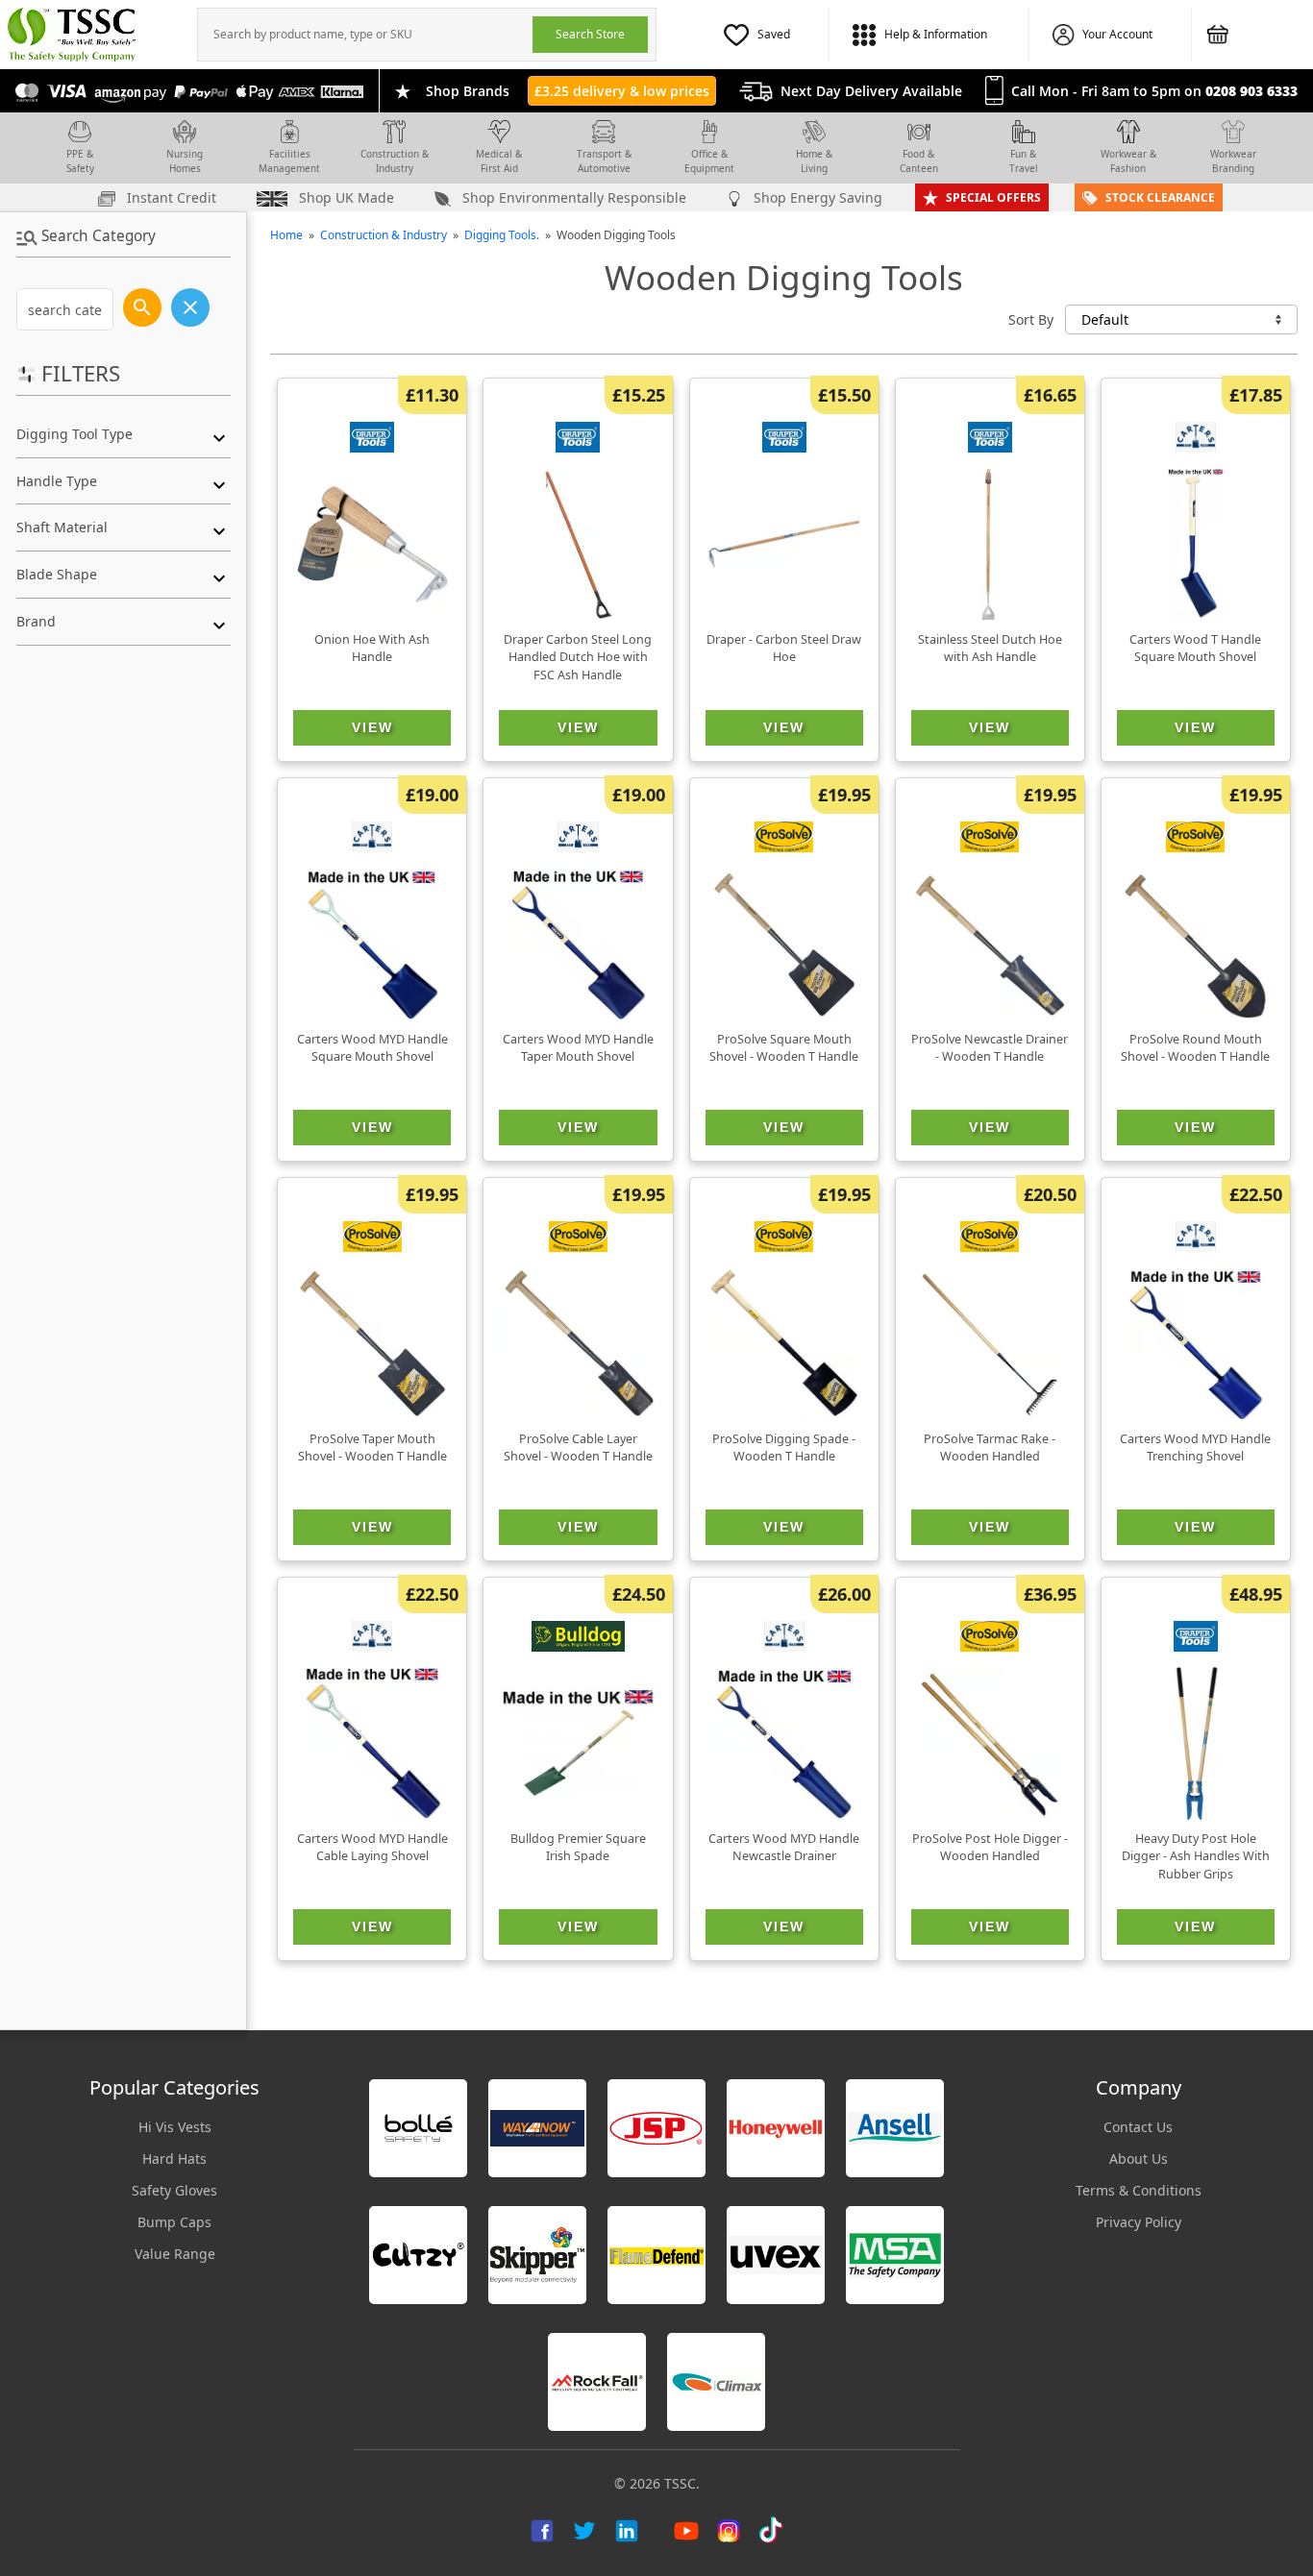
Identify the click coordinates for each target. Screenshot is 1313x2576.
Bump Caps (174, 2222)
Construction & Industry (395, 161)
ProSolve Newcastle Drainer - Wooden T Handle (990, 1048)
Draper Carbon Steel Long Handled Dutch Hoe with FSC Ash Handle (578, 658)
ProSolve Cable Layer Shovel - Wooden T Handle (578, 1448)
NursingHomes (185, 161)
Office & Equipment (709, 161)
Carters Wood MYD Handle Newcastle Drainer (784, 1848)
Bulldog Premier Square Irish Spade (578, 1848)
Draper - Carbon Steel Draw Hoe (784, 649)
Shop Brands (468, 91)
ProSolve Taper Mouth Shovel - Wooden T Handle (372, 1448)
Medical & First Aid (499, 161)
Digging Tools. (502, 235)
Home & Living (814, 161)
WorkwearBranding (1233, 161)
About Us (1139, 2159)
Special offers (993, 197)
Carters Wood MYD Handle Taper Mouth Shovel (578, 1048)
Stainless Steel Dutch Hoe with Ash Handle (990, 649)
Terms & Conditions (1139, 2190)
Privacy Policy (1139, 2222)
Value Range (175, 2254)
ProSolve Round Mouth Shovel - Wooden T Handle (1195, 1048)
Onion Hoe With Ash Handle (372, 649)
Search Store (590, 34)
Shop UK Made (345, 197)
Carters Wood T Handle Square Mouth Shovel (1195, 649)
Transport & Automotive (604, 161)
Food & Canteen (919, 161)
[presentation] (365, 35)
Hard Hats (174, 2159)
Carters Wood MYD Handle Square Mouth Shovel (372, 1048)
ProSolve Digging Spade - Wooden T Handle (784, 1448)
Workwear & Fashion (1128, 161)
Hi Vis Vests (175, 2127)
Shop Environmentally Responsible (572, 197)
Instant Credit (170, 197)
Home (286, 235)
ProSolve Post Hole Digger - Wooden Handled (990, 1848)
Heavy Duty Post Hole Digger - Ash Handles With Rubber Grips (1196, 1857)
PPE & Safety (80, 161)
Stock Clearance (1160, 197)
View (372, 727)
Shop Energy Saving (816, 197)
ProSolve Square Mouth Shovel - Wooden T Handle (784, 1048)
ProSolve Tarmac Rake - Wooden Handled (990, 1448)
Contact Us (1138, 2127)
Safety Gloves (174, 2190)
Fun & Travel (1024, 161)
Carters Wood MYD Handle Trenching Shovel (1195, 1448)
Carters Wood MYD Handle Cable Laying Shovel (372, 1848)
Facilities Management (289, 161)
